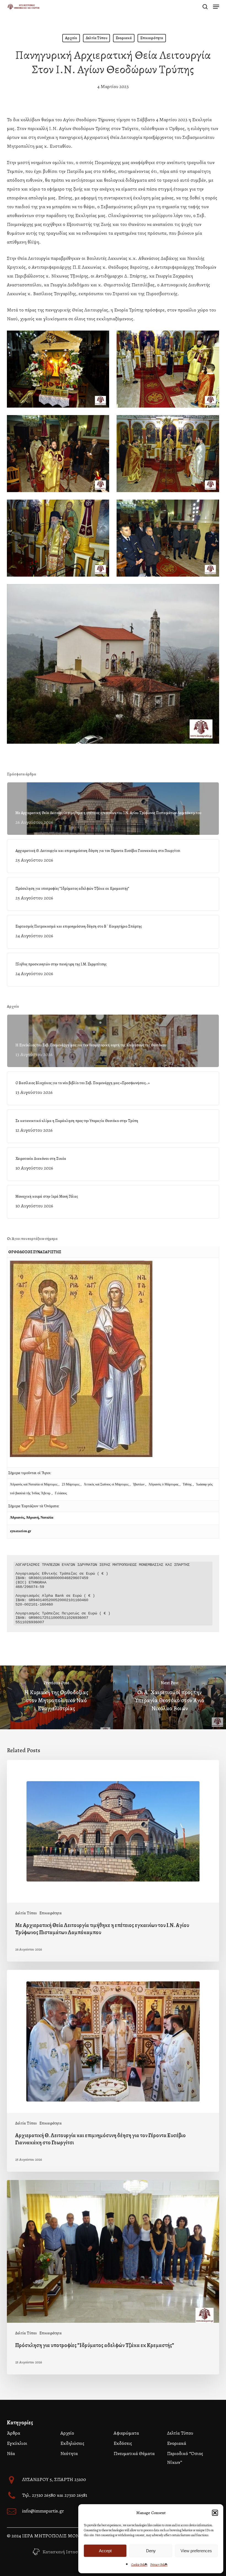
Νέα (11, 2453)
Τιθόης (188, 1484)
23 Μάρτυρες (71, 1484)
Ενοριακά (124, 38)
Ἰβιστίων (139, 1484)
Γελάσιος (61, 1493)
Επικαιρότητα (152, 38)
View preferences (196, 2551)
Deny (151, 2551)
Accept (105, 2551)
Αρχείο (71, 38)
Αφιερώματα (126, 2433)
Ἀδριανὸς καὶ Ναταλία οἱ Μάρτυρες (34, 1484)
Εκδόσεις (123, 2443)
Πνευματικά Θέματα (134, 2453)
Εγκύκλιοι (17, 2443)
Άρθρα (14, 2433)
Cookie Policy (139, 2565)
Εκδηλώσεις (72, 2443)
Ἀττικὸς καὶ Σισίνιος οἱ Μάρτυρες (107, 1484)
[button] (215, 2513)
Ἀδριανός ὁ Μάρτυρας (164, 1484)
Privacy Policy (159, 2565)
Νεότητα (69, 2453)
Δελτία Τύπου (96, 38)
